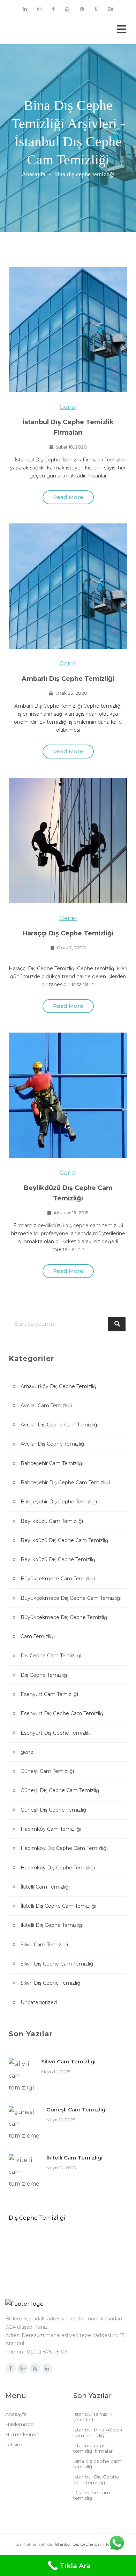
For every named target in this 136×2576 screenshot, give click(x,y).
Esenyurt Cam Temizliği (49, 1694)
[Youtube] (67, 9)
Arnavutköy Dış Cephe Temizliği (59, 1386)
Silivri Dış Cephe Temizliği (51, 1983)
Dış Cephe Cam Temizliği (51, 1656)
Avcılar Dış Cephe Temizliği (53, 1444)
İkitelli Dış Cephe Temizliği (52, 1925)
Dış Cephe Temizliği (44, 1675)
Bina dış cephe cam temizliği (97, 2464)
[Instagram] (39, 9)
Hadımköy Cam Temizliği (51, 1829)
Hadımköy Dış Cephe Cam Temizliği (64, 1848)
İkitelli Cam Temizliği (45, 1887)
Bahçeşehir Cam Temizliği (52, 1463)
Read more (68, 497)
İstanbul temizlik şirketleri (93, 2417)
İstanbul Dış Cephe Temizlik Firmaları (68, 427)
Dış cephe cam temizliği (92, 2495)
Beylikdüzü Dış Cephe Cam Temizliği (68, 1193)
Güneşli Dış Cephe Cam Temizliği (61, 1790)
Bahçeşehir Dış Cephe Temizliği (59, 1502)
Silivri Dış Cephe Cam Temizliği (58, 1964)
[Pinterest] (82, 9)
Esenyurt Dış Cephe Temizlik (55, 1733)
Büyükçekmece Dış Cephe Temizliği (65, 1617)
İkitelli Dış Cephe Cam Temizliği (58, 1906)
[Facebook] (53, 9)
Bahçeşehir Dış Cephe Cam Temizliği (65, 1482)
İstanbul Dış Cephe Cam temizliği (96, 2480)
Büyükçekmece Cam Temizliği (58, 1579)
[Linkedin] (25, 9)
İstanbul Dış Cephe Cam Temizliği (89, 2544)
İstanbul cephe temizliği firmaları (93, 2448)
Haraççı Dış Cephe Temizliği (68, 933)
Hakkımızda (19, 2424)
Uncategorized (39, 2002)
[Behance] (111, 9)
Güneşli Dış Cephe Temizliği (54, 1810)
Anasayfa (33, 174)
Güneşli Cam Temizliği (47, 1771)
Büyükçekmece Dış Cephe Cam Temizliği (71, 1598)
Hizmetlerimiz (22, 2434)
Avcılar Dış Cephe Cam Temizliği (59, 1425)
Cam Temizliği (38, 1636)
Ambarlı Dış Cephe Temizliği (68, 679)
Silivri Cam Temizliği (44, 1945)
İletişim (14, 2444)
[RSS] (35, 2368)
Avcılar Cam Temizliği (46, 1406)
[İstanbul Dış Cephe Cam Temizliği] (35, 31)
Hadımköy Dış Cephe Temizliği (58, 1868)
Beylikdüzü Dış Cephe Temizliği (59, 1559)
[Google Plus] (23, 2368)
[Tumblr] (96, 9)
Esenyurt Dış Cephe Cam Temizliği (63, 1713)
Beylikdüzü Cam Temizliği (52, 1521)
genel (68, 407)
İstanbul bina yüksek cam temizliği (98, 2433)
